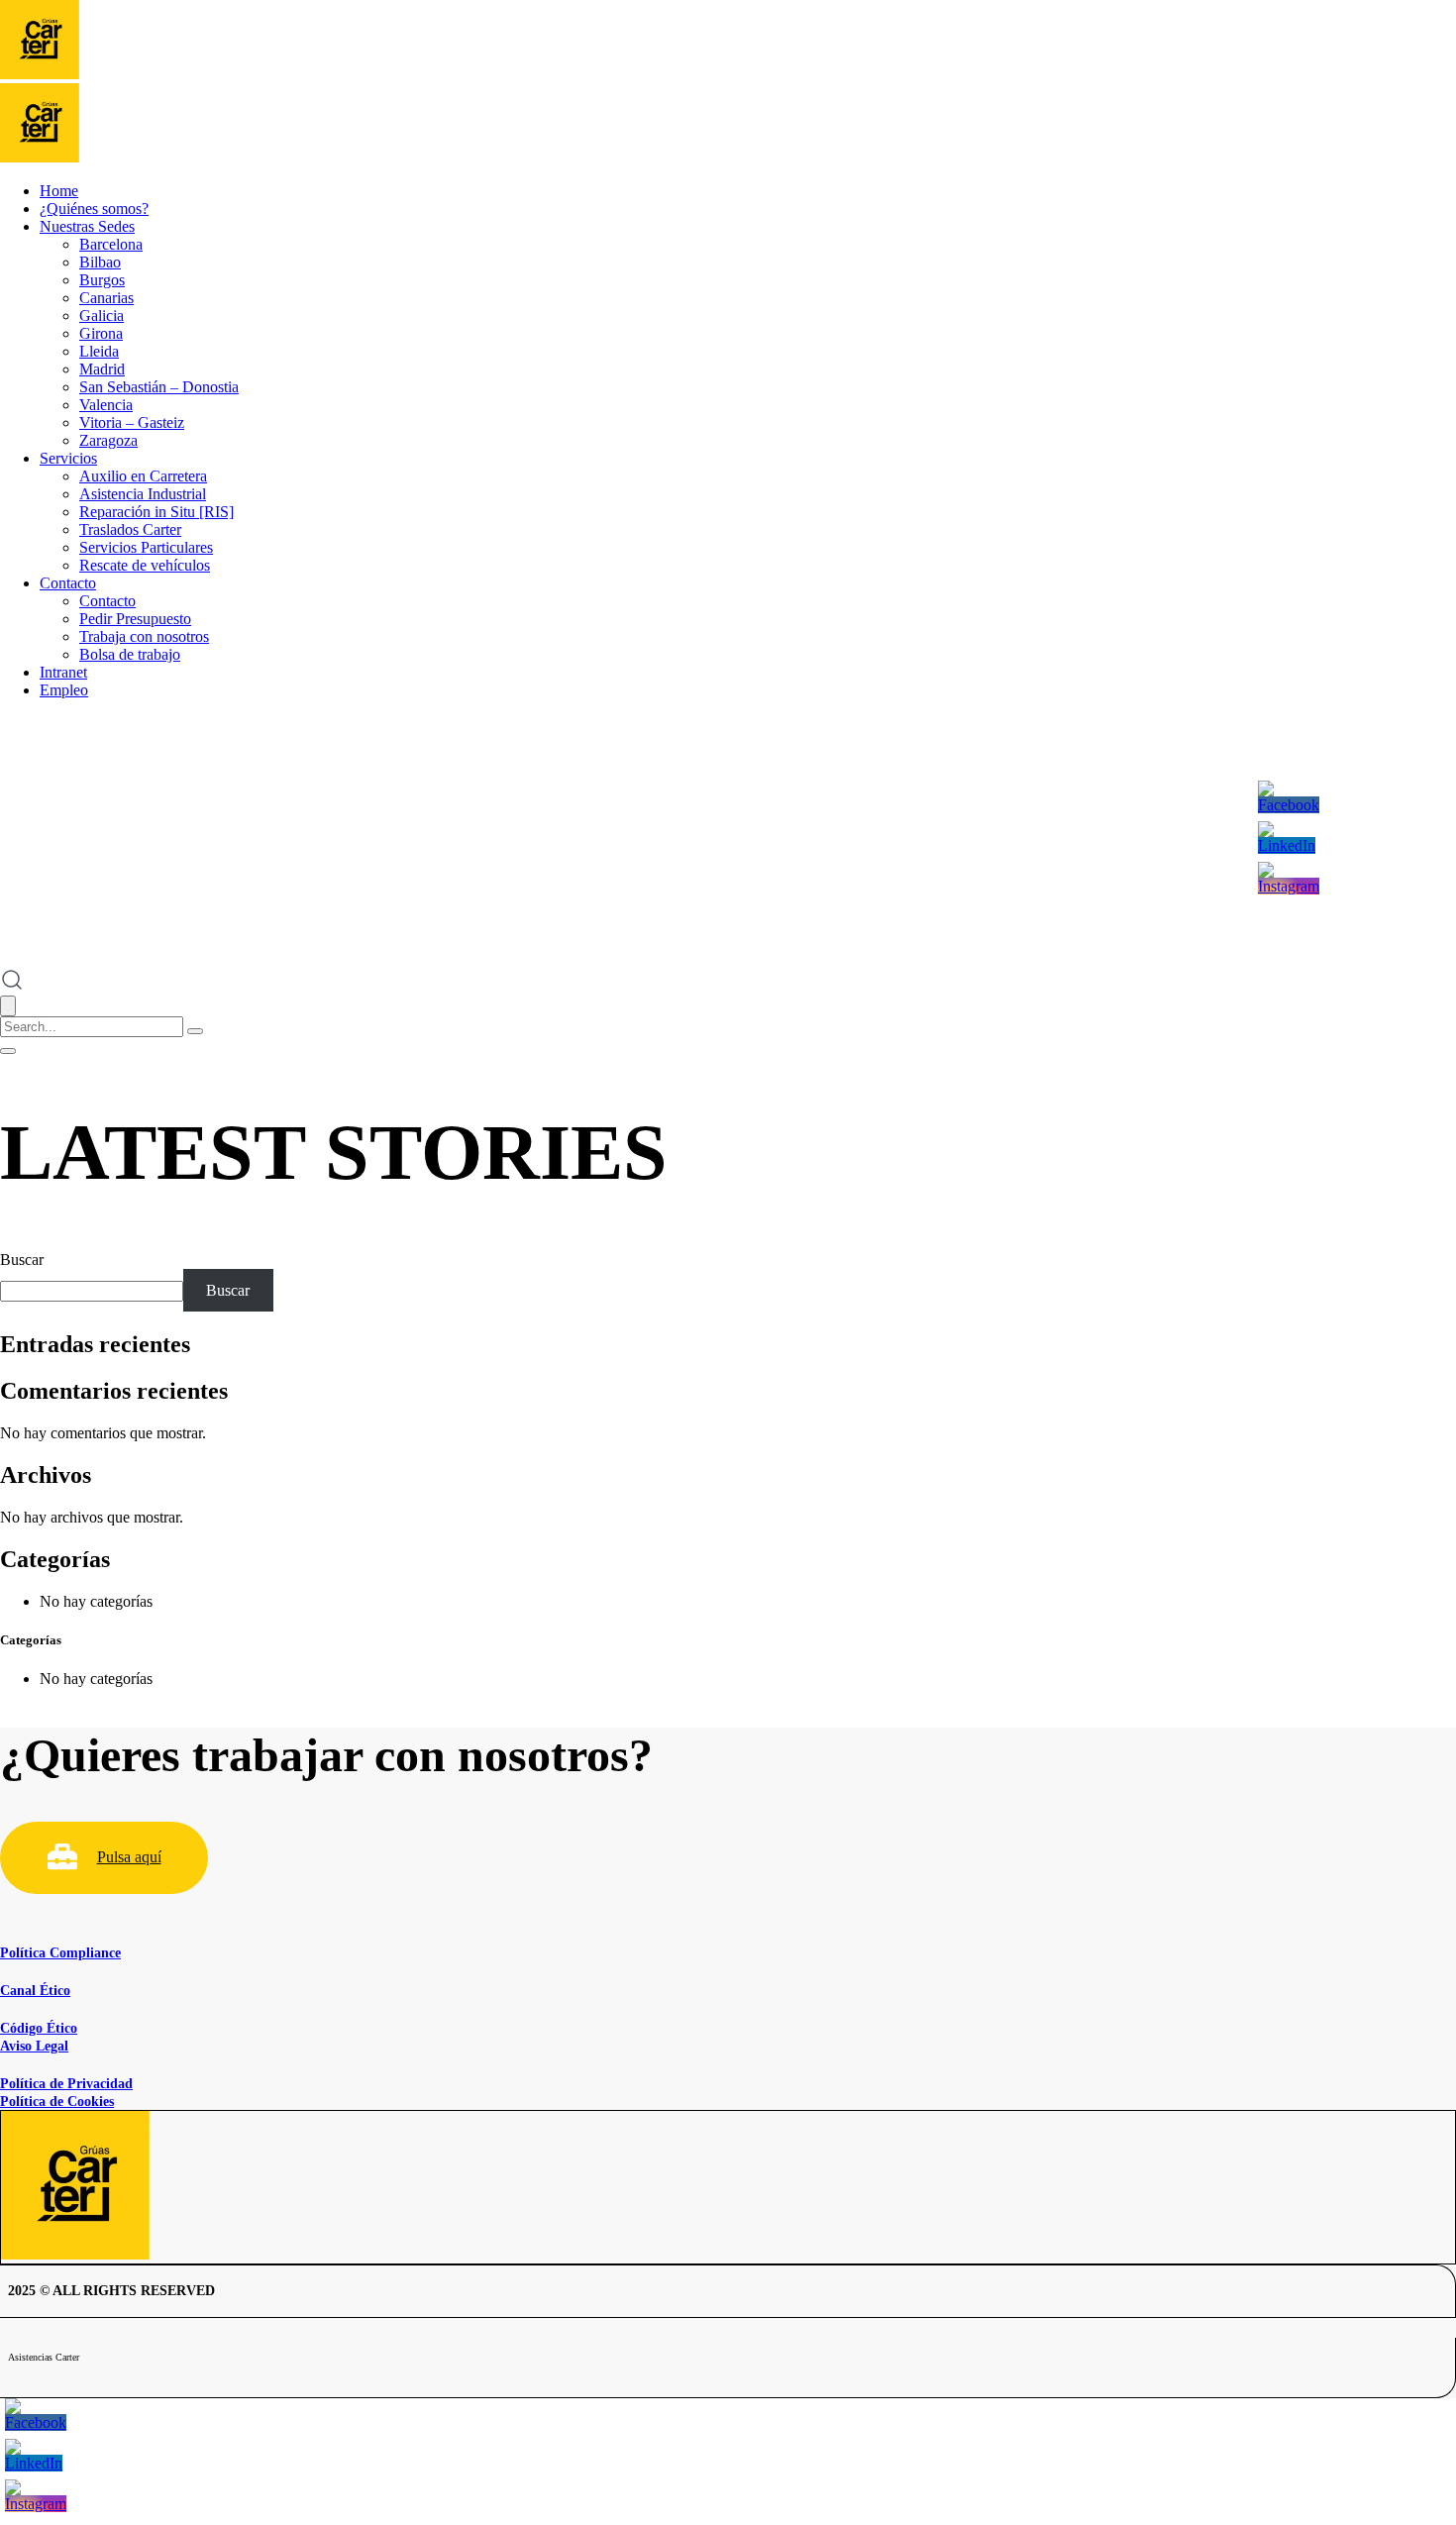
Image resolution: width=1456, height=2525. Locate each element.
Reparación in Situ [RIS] (156, 512)
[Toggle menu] (8, 1051)
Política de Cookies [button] (57, 2102)
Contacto (68, 583)
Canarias (106, 298)
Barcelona (111, 244)
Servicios (68, 458)
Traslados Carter (130, 529)
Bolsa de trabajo (130, 654)
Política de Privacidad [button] (66, 2084)
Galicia (102, 316)
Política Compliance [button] (60, 1953)
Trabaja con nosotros (144, 636)
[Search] (195, 1031)
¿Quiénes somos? (94, 209)
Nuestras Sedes (87, 226)
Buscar (22, 1260)
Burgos (102, 280)
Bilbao (100, 262)
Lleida (99, 351)
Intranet (63, 672)
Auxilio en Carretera (143, 476)
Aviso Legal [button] (34, 2046)
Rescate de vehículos (145, 565)
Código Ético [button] (39, 2028)
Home (59, 191)
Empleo (64, 690)
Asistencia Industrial (143, 494)
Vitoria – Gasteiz (132, 422)
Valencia (106, 405)
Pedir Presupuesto (135, 619)
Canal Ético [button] (35, 1991)
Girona (101, 333)
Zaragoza (108, 440)
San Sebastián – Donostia (159, 387)
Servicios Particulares (146, 547)
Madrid (102, 369)
